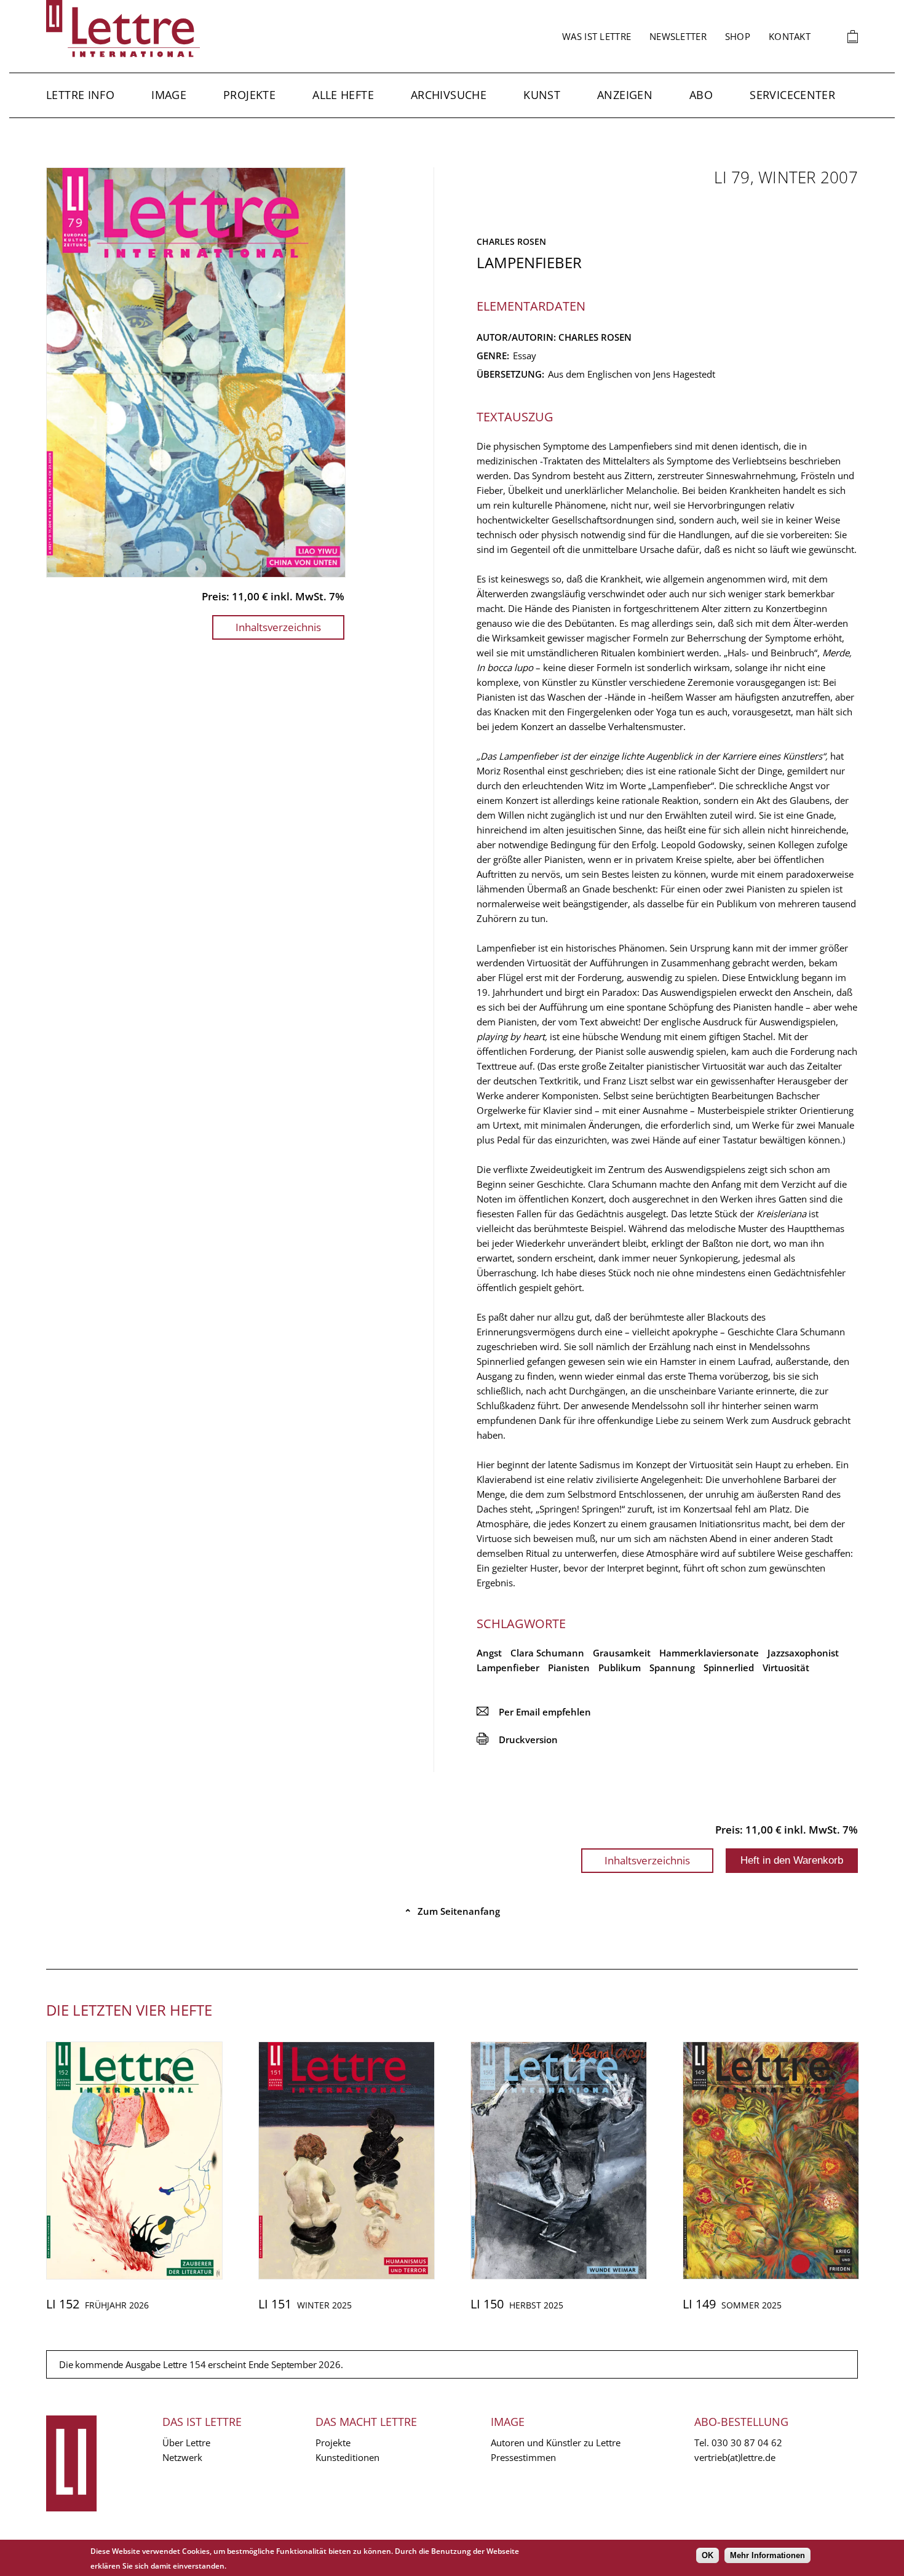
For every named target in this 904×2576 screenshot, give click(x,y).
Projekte (249, 95)
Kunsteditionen (347, 2457)
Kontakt (790, 36)
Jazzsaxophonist (803, 1653)
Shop (738, 36)
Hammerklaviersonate (709, 1653)
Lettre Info (80, 95)
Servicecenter (792, 95)
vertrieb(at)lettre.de (735, 2457)
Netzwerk (182, 2457)
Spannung (672, 1668)
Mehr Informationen (767, 2555)
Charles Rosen (511, 241)
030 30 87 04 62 (747, 2443)
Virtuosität (786, 1668)
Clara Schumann (547, 1653)
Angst (489, 1653)
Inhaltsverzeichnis (278, 627)
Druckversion (517, 1739)
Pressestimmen (523, 2457)
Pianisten (569, 1668)
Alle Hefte (343, 95)
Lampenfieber (508, 1668)
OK (708, 2555)
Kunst (542, 95)
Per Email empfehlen (534, 1712)
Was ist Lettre (597, 36)
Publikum (620, 1668)
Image (169, 95)
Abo (701, 95)
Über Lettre (186, 2443)
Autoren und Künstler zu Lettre (556, 2443)
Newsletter (678, 36)
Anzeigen (625, 95)
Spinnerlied (729, 1668)
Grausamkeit (622, 1653)
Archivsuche (449, 95)
